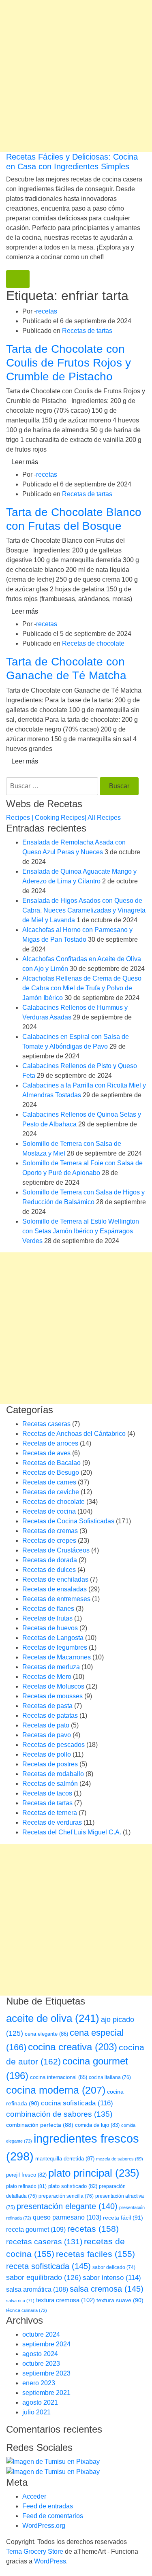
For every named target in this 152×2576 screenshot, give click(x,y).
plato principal (94, 2173)
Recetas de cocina (49, 1511)
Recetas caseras (46, 1424)
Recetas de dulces (49, 1570)
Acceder (34, 2496)
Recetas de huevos (50, 1628)
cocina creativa (73, 2047)
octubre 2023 (41, 2364)
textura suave (120, 2300)
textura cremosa (65, 2300)
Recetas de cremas (50, 1531)
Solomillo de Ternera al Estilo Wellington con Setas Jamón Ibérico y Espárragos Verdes (81, 1231)
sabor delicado (114, 2267)
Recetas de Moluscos (53, 1686)
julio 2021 (36, 2412)
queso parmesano (67, 2217)
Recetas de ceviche (51, 1492)
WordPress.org (44, 2526)
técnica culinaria (27, 2310)
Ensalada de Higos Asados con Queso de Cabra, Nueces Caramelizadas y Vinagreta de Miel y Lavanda (84, 910)
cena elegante (46, 2034)
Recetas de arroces (50, 1443)
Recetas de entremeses (56, 1599)
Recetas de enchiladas (55, 1579)
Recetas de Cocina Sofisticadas (68, 1521)
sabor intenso (112, 2278)
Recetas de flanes (48, 1609)
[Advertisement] (76, 76)
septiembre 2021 (46, 2393)
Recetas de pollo (47, 1754)
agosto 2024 (40, 2354)
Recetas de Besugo (51, 1472)
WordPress (50, 2561)
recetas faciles (95, 2254)
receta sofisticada (48, 2266)
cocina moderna (56, 2090)
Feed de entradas (48, 2506)
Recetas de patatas (50, 1716)
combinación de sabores (59, 2114)
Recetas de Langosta (53, 1638)
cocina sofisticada (77, 2103)
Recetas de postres (50, 1764)
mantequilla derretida (65, 2159)
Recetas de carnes (49, 1482)
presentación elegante (67, 2206)
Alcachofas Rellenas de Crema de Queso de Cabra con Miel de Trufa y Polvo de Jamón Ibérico (82, 988)
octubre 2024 (41, 2334)
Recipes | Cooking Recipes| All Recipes (63, 818)
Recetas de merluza (51, 1667)
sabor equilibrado (44, 2277)
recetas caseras (44, 2242)
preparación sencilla (66, 2196)
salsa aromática (37, 2289)
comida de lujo (97, 2125)
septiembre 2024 (46, 2344)
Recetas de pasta (47, 1706)
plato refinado (26, 2186)
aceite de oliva (53, 2018)
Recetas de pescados (54, 1745)
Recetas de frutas (47, 1618)
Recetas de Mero (47, 1677)
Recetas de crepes (49, 1541)
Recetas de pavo (47, 1735)
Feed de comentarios (53, 2516)
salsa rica (20, 2301)
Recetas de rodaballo (53, 1774)
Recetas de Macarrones (57, 1657)
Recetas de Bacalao (51, 1463)
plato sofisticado (73, 2186)
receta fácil (123, 2218)
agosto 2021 (40, 2402)
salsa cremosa (107, 2289)
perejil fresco (26, 2175)
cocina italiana (110, 2077)
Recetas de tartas (87, 331)
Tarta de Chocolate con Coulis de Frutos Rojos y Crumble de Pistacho (69, 363)
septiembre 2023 (46, 2373)
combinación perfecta (40, 2125)
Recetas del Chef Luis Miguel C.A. (72, 1832)
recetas (47, 311)
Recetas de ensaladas (55, 1589)
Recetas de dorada (50, 1560)
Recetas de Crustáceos (56, 1550)
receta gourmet (36, 2229)
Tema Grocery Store (35, 2551)
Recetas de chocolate (93, 643)
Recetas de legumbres (55, 1647)
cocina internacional (59, 2077)
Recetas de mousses (52, 1696)
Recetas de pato (46, 1725)
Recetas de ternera (50, 1813)
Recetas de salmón (50, 1784)
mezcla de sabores (120, 2159)
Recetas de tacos (47, 1793)
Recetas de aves (46, 1453)
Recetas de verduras (52, 1822)
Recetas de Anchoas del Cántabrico (74, 1434)
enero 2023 (39, 2383)
